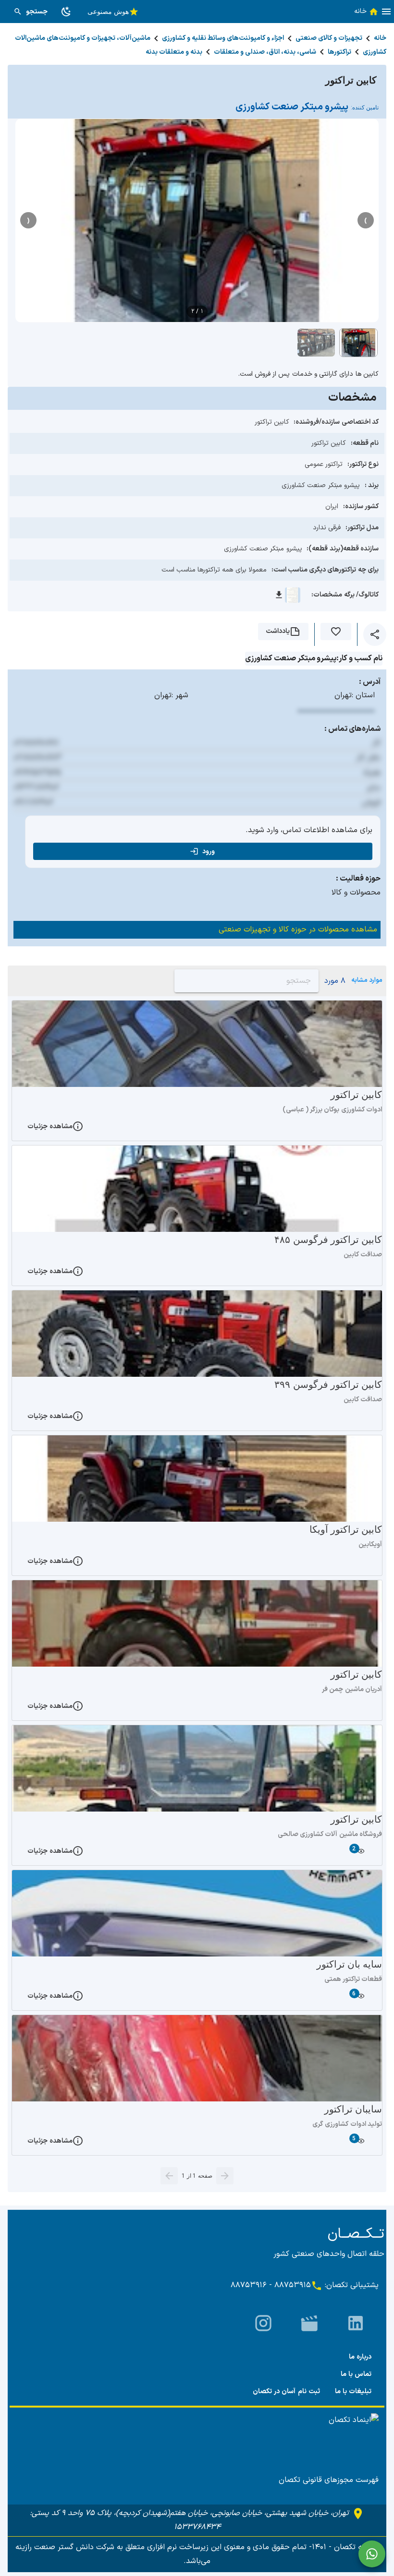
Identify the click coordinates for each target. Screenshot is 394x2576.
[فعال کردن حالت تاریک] (66, 12)
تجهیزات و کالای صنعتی (329, 38)
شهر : (180, 695)
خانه (380, 38)
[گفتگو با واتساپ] (372, 2554)
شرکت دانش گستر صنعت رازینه (65, 2547)
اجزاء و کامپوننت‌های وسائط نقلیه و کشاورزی (223, 38)
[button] (386, 12)
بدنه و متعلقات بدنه (174, 52)
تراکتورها (339, 52)
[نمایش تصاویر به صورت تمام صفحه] (197, 221)
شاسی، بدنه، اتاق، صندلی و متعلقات (265, 52)
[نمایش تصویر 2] (316, 343)
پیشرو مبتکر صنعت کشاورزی (307, 107)
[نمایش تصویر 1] (358, 343)
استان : (363, 695)
